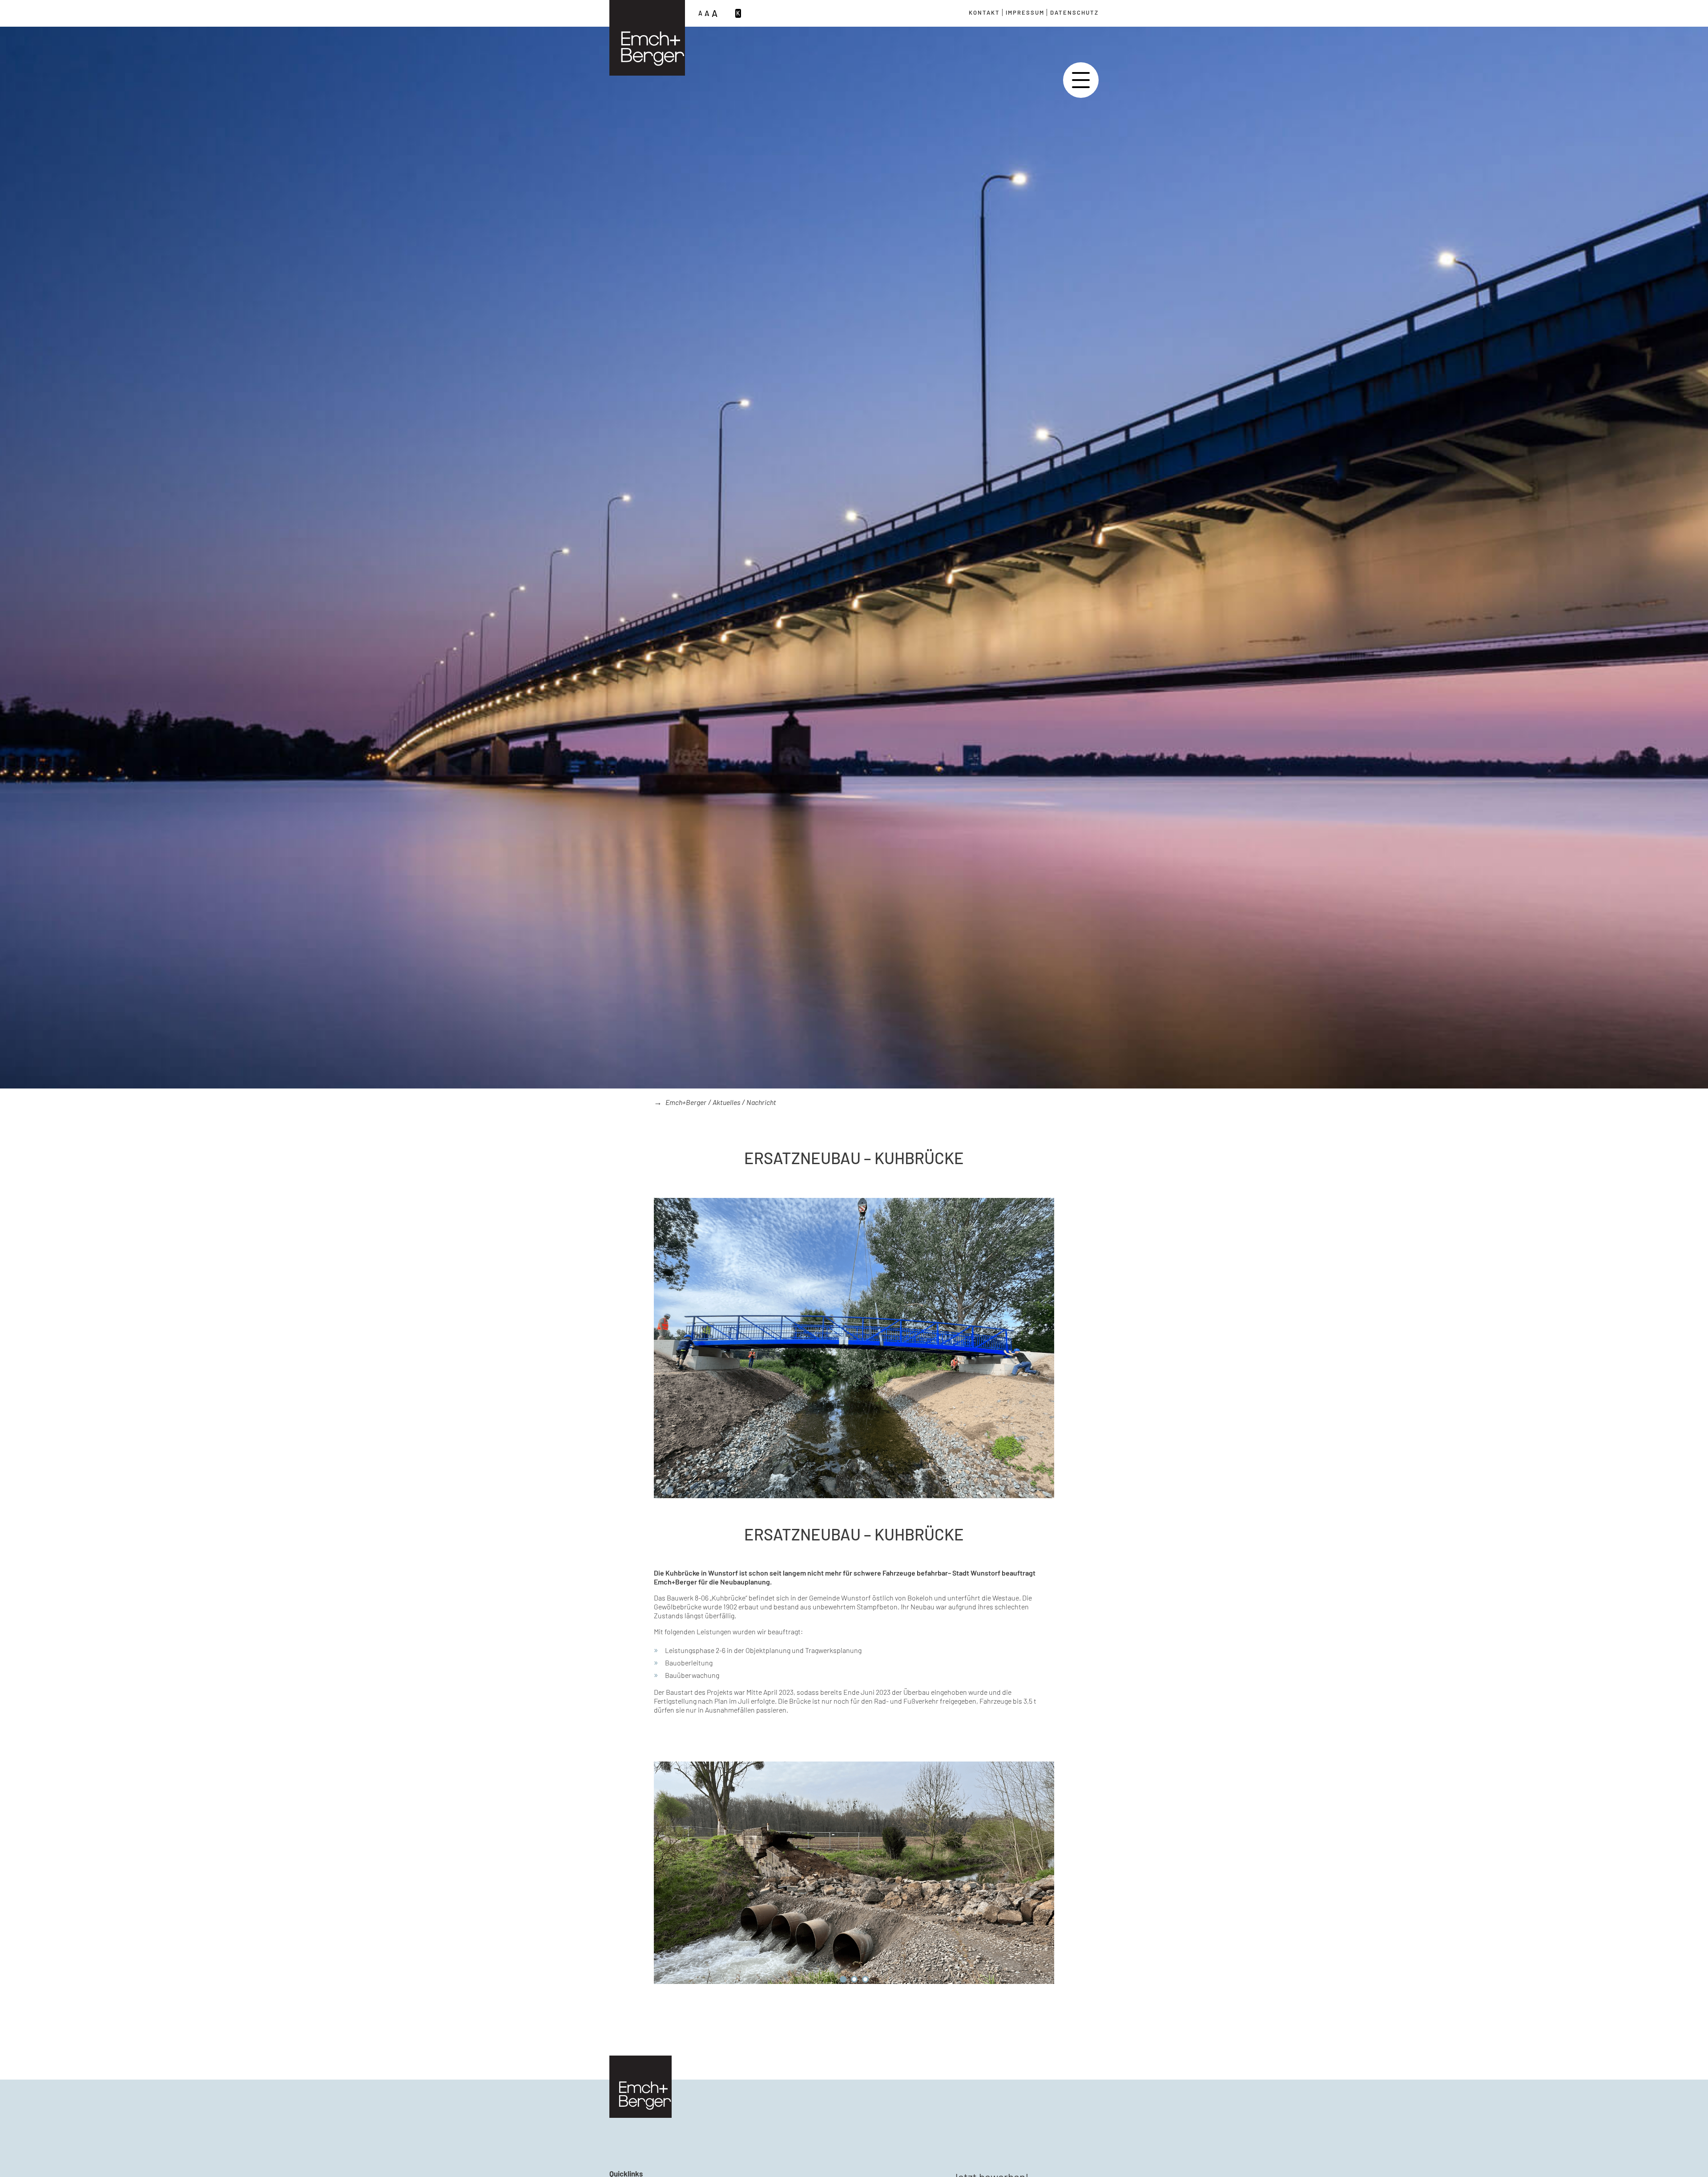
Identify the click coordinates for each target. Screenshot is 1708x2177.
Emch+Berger (686, 1102)
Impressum (1025, 12)
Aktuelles (726, 1102)
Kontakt (984, 12)
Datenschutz (1074, 12)
